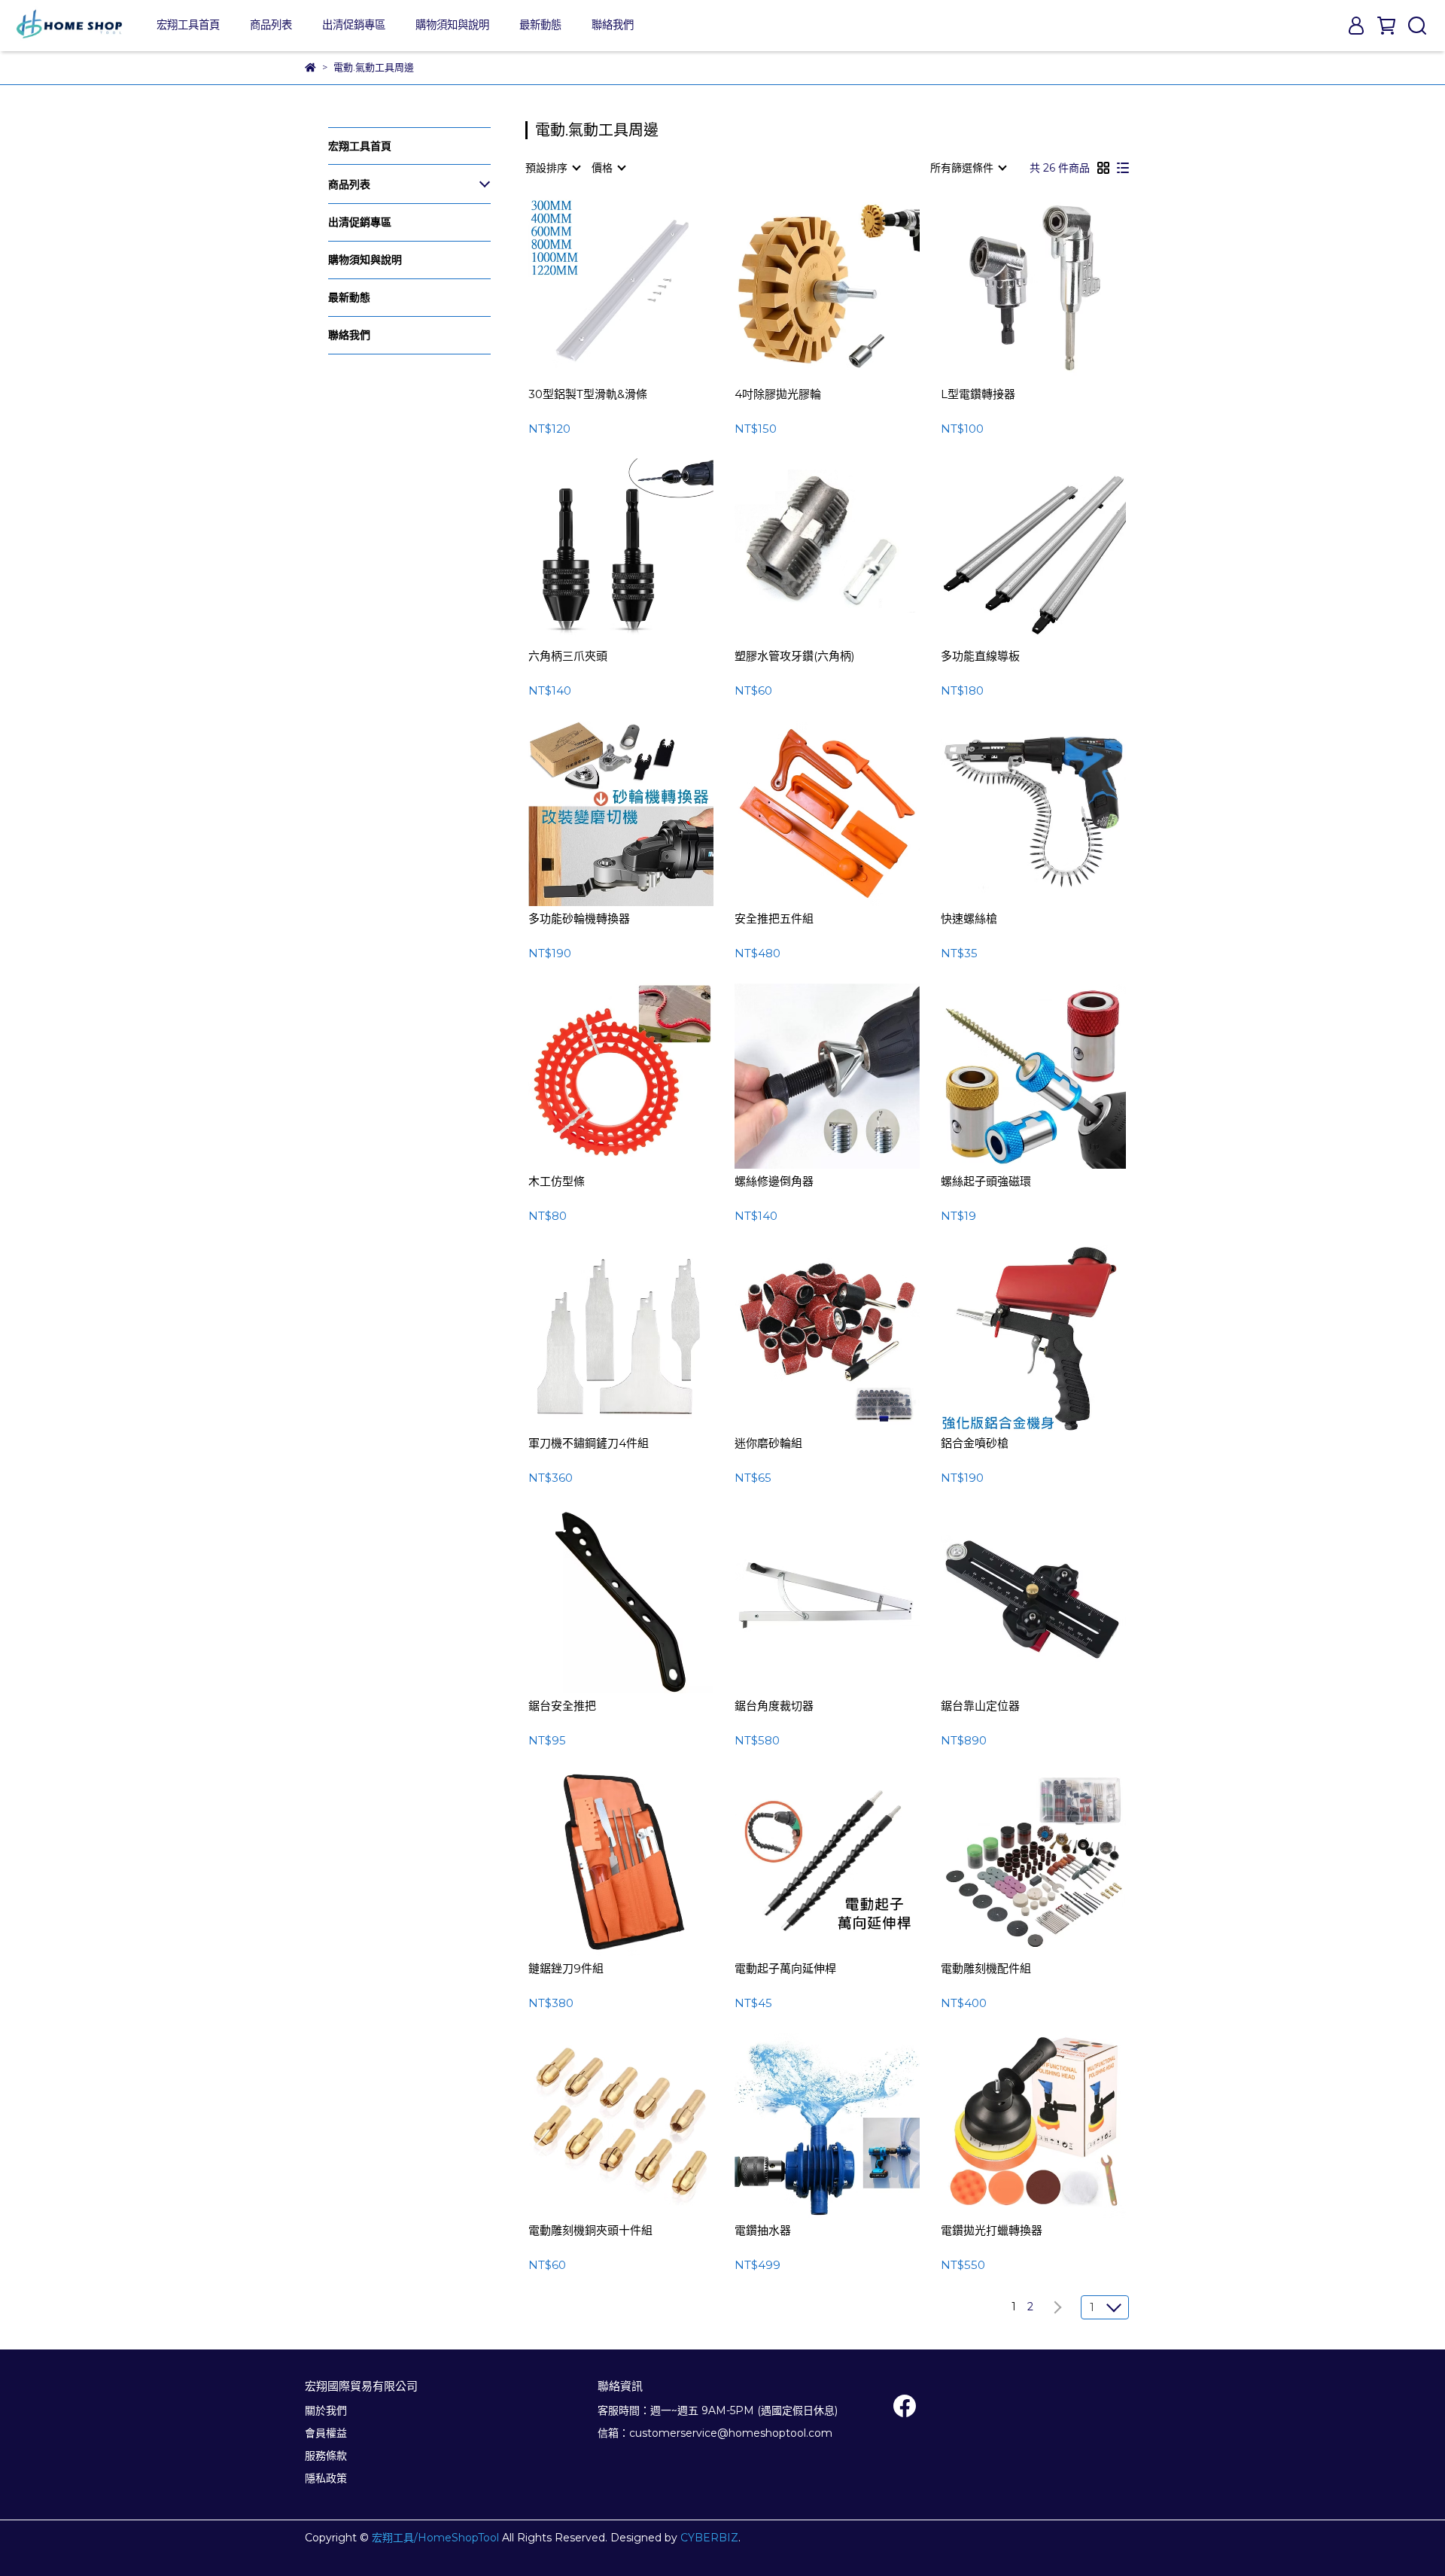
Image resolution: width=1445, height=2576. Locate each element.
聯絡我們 (613, 25)
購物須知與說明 (452, 25)
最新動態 (540, 25)
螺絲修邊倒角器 (774, 1182)
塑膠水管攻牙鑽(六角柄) (795, 656)
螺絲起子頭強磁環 (986, 1182)
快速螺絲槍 (969, 919)
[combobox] (552, 168)
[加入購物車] (642, 289)
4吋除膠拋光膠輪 (778, 394)
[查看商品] (599, 289)
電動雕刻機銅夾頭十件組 (590, 2231)
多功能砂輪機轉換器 (579, 919)
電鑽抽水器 (763, 2231)
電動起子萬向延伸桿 (785, 1969)
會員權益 (326, 2433)
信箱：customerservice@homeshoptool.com (715, 2433)
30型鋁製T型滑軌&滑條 (588, 394)
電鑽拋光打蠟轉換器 (992, 2231)
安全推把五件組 (774, 919)
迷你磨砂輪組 (768, 1443)
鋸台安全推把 (562, 1706)
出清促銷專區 (354, 25)
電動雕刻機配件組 (986, 1969)
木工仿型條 (557, 1182)
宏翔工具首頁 (188, 25)
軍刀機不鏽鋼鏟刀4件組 (589, 1443)
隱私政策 (326, 2478)
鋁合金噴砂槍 (975, 1443)
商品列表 (271, 25)
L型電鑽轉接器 (978, 394)
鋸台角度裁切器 (774, 1706)
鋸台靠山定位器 (980, 1706)
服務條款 (326, 2456)
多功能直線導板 (980, 656)
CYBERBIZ (709, 2538)
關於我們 (326, 2410)
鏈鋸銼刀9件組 (566, 1969)
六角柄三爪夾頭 (568, 656)
